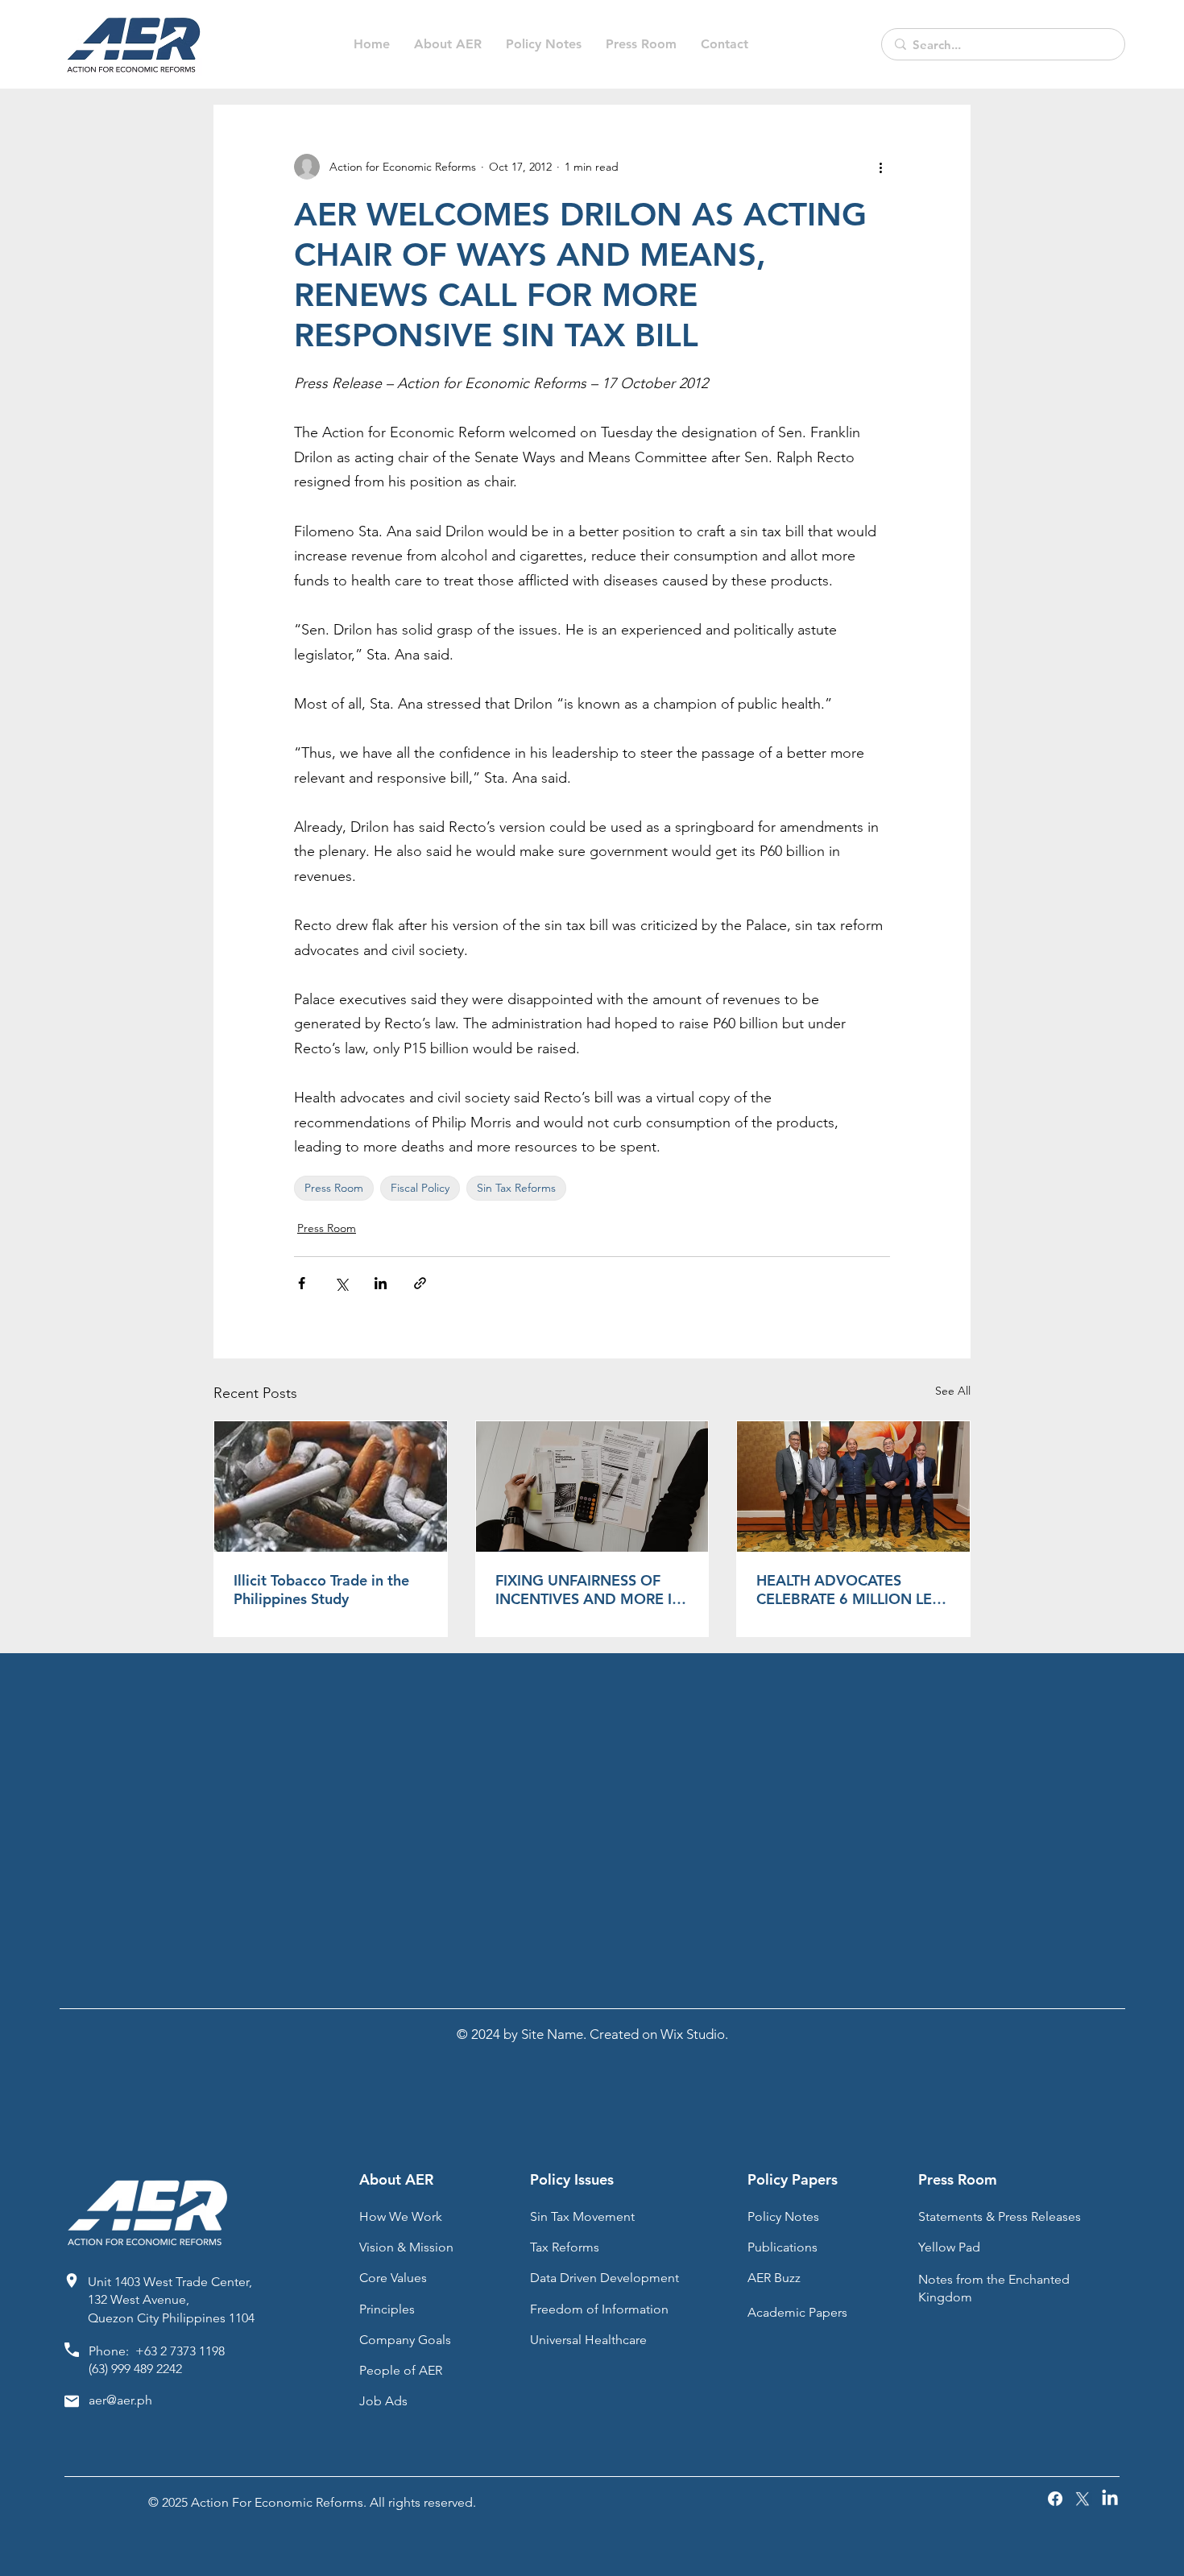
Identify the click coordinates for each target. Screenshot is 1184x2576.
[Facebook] (1055, 2499)
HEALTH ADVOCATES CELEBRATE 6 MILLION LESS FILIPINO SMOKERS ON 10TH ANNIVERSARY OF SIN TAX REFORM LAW (852, 1590)
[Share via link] (420, 1283)
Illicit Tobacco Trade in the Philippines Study (321, 1590)
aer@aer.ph (120, 2400)
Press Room (334, 1188)
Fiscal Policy (420, 1188)
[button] (544, 44)
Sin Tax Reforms (516, 1188)
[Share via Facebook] (302, 1283)
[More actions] (880, 167)
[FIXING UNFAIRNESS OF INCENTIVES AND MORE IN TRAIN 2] (592, 1486)
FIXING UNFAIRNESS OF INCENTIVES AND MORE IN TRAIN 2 (589, 1590)
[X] (1083, 2499)
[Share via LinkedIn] (381, 1283)
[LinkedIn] (1110, 2499)
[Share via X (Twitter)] (341, 1283)
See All (953, 1391)
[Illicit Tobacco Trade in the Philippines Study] (331, 1486)
